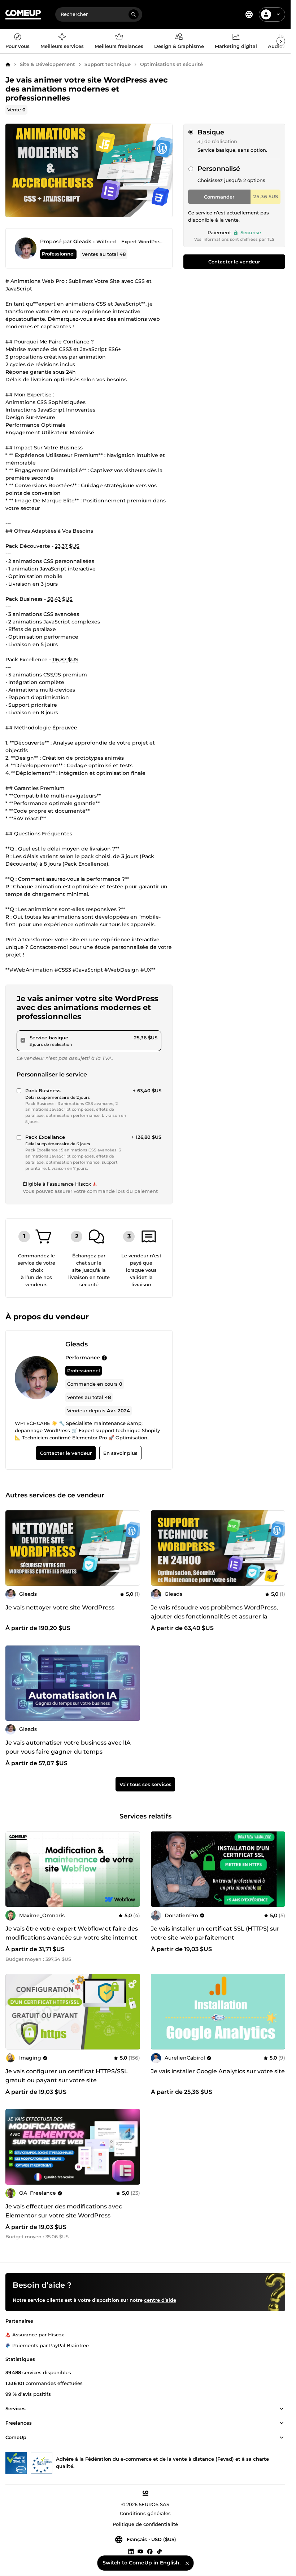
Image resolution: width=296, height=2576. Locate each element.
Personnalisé (219, 169)
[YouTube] (140, 2551)
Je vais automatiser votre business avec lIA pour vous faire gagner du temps (68, 1747)
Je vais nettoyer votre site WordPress (60, 1607)
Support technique (108, 64)
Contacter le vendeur (234, 262)
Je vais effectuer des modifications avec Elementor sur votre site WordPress (64, 2211)
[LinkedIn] (131, 2551)
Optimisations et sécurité (171, 64)
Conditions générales (145, 2514)
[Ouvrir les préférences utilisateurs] (278, 14)
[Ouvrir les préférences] (249, 14)
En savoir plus (120, 1453)
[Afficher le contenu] (282, 2409)
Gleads (82, 241)
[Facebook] (150, 2551)
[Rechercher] (134, 14)
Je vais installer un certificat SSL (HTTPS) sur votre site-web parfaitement (215, 1933)
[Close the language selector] (187, 2563)
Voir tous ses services (145, 1784)
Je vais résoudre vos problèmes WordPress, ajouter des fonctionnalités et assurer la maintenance (214, 1616)
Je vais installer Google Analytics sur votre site (218, 2071)
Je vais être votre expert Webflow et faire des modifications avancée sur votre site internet (72, 1933)
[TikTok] (159, 2551)
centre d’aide (160, 2300)
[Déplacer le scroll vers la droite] (281, 41)
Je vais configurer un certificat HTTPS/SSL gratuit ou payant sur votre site (67, 2076)
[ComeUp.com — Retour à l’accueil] (23, 15)
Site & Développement (47, 64)
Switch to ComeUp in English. (142, 2563)
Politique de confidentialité (145, 2524)
